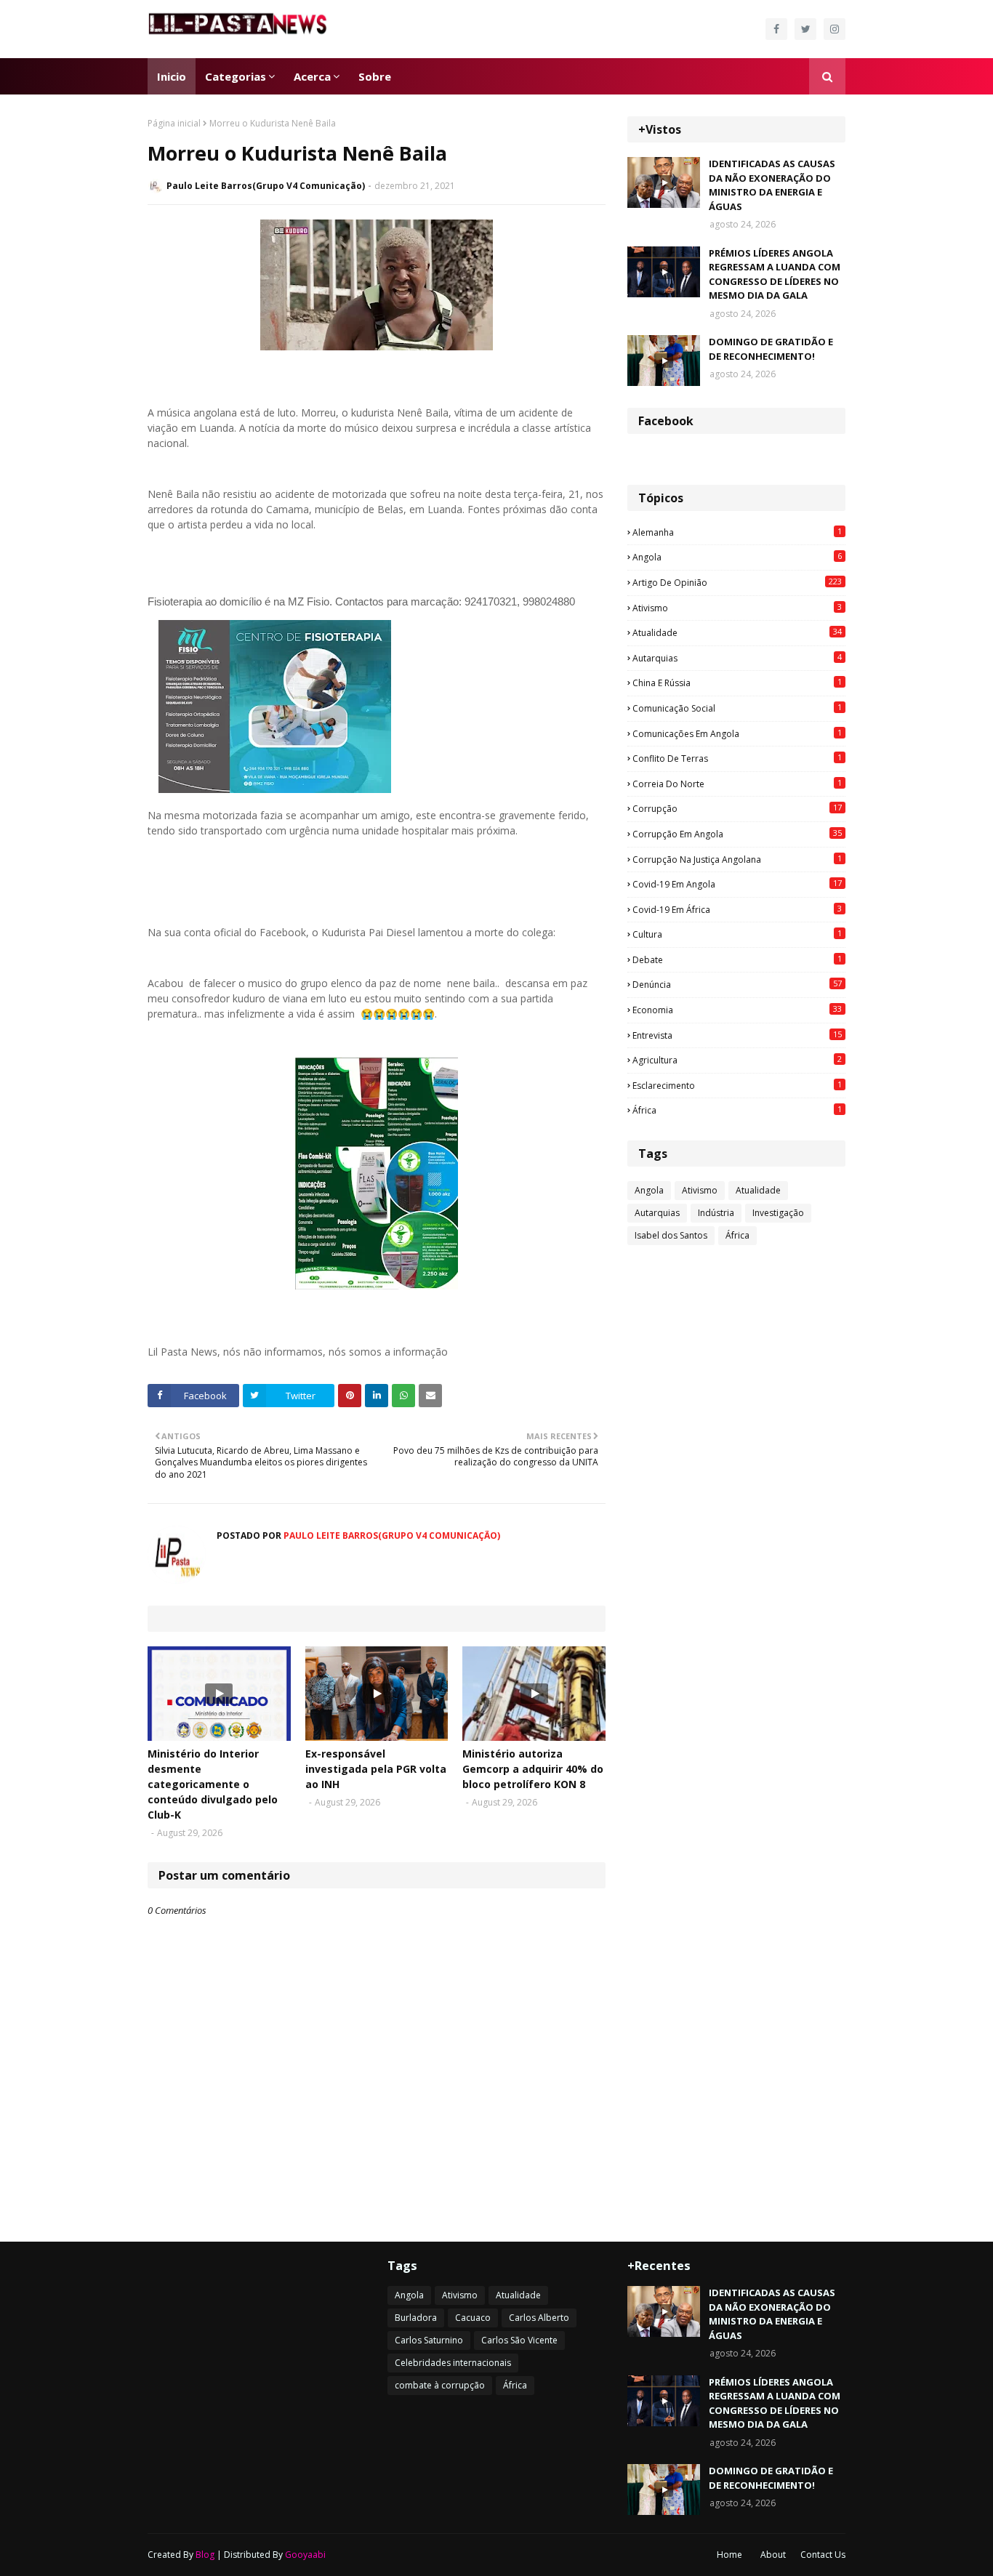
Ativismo (737, 608)
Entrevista (737, 1035)
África (737, 1110)
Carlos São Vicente (519, 2340)
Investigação (778, 1213)
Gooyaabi (305, 2555)
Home (729, 2555)
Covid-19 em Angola (737, 884)
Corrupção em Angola (737, 834)
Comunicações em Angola (737, 733)
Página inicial (174, 123)
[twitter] (805, 29)
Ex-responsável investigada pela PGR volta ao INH (376, 1769)
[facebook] (776, 29)
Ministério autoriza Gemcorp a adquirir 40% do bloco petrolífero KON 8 (533, 1769)
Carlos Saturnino (429, 2340)
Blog (205, 2555)
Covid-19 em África (737, 909)
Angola (737, 557)
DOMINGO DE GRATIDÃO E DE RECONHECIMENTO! (771, 349)
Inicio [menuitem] (172, 76)
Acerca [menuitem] (312, 76)
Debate (737, 959)
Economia (737, 1010)
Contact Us (823, 2555)
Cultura (737, 934)
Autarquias (737, 658)
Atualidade (737, 632)
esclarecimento (737, 1085)
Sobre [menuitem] (375, 76)
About (773, 2555)
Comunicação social (737, 708)
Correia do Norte (737, 784)
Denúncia (737, 984)
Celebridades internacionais (453, 2363)
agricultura (737, 1060)
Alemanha (737, 532)
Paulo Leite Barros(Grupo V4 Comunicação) (266, 186)
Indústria (716, 1213)
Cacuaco (473, 2318)
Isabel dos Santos (671, 1235)
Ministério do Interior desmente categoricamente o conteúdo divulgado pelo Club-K (213, 1784)
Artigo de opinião (737, 582)
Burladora (416, 2318)
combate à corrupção (440, 2385)
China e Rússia (737, 683)
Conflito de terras (737, 758)
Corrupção (737, 808)
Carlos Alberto (539, 2318)
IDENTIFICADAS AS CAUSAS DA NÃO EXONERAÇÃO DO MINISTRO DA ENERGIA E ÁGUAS (772, 185)
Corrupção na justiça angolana (737, 859)
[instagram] (835, 29)
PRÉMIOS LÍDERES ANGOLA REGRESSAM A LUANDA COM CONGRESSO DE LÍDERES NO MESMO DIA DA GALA (775, 274)
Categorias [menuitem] (236, 76)
